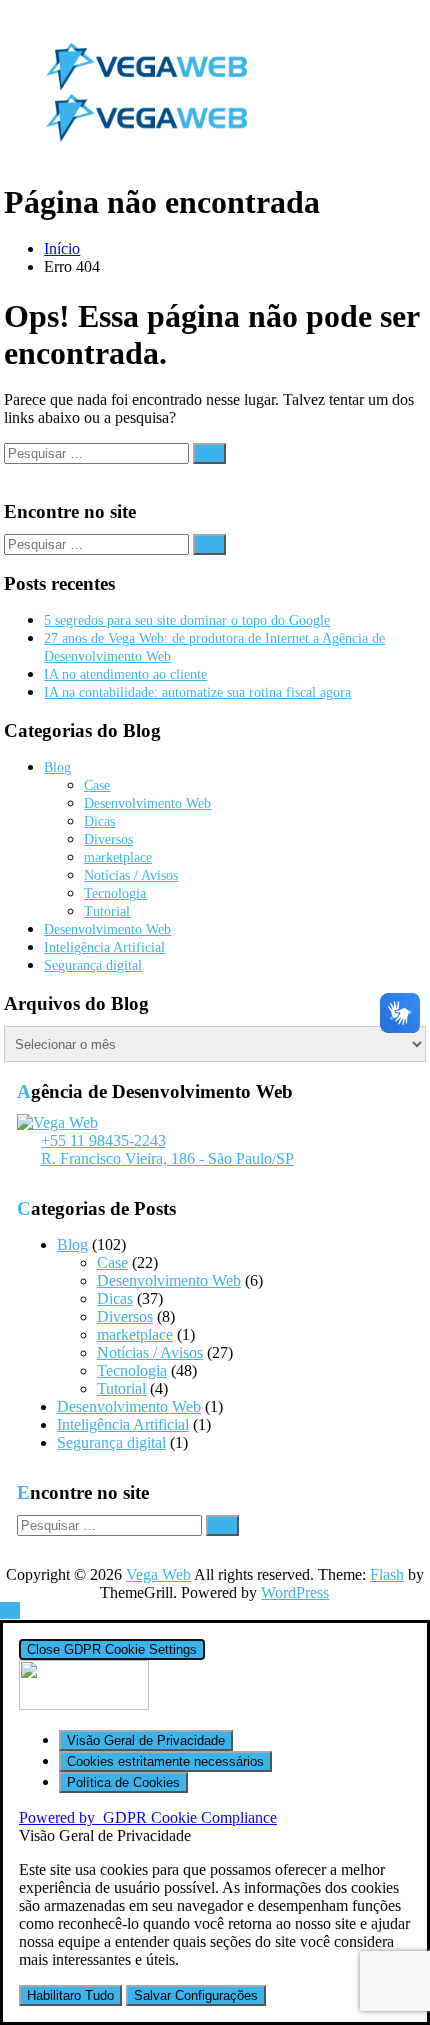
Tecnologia (115, 893)
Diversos (108, 839)
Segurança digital (93, 965)
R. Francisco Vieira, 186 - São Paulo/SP (167, 1158)
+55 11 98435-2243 (103, 1140)
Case (97, 785)
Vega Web (158, 1574)
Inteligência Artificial (104, 947)
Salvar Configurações (196, 1995)
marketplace (118, 857)
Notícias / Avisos (131, 875)
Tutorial (107, 911)
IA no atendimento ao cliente (125, 674)
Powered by (148, 1817)
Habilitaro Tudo (70, 1995)
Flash (387, 1574)
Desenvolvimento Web (147, 803)
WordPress (295, 1592)
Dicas (99, 821)
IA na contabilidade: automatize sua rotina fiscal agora (197, 692)
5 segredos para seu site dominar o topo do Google (187, 620)
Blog (57, 767)
